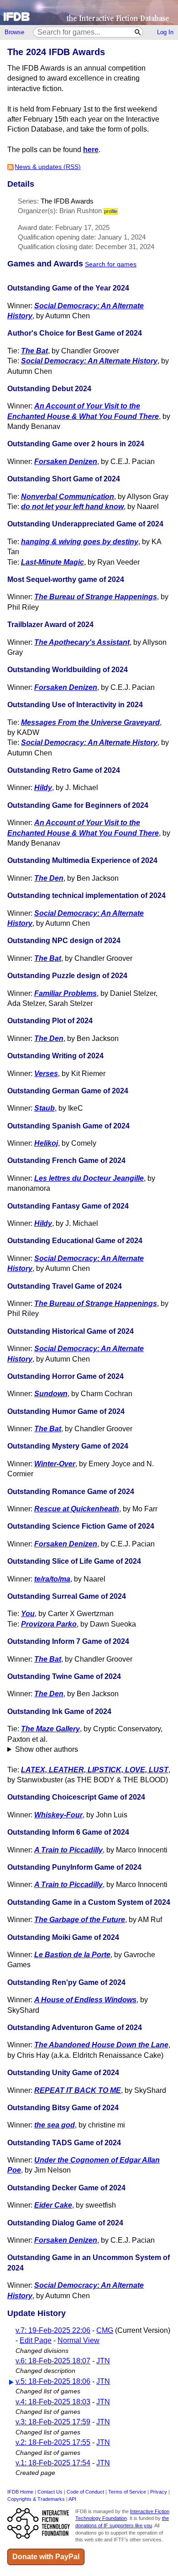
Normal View (79, 2340)
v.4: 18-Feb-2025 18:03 (53, 2402)
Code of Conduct (85, 2492)
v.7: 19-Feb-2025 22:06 (53, 2330)
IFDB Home (20, 2492)
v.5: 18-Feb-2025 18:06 (53, 2381)
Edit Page (36, 2340)
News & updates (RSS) (48, 167)
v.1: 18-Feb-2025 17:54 (53, 2463)
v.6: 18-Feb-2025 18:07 (53, 2361)
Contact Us (50, 2492)
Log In (165, 32)
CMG (105, 2330)
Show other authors (47, 1749)
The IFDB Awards (67, 201)
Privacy (159, 2492)
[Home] (89, 13)
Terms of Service (127, 2492)
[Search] (138, 32)
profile (111, 211)
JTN (103, 2361)
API (72, 2499)
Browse (14, 32)
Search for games (111, 264)
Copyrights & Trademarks (36, 2499)
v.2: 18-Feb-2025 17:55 (53, 2442)
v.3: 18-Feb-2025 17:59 (53, 2422)
